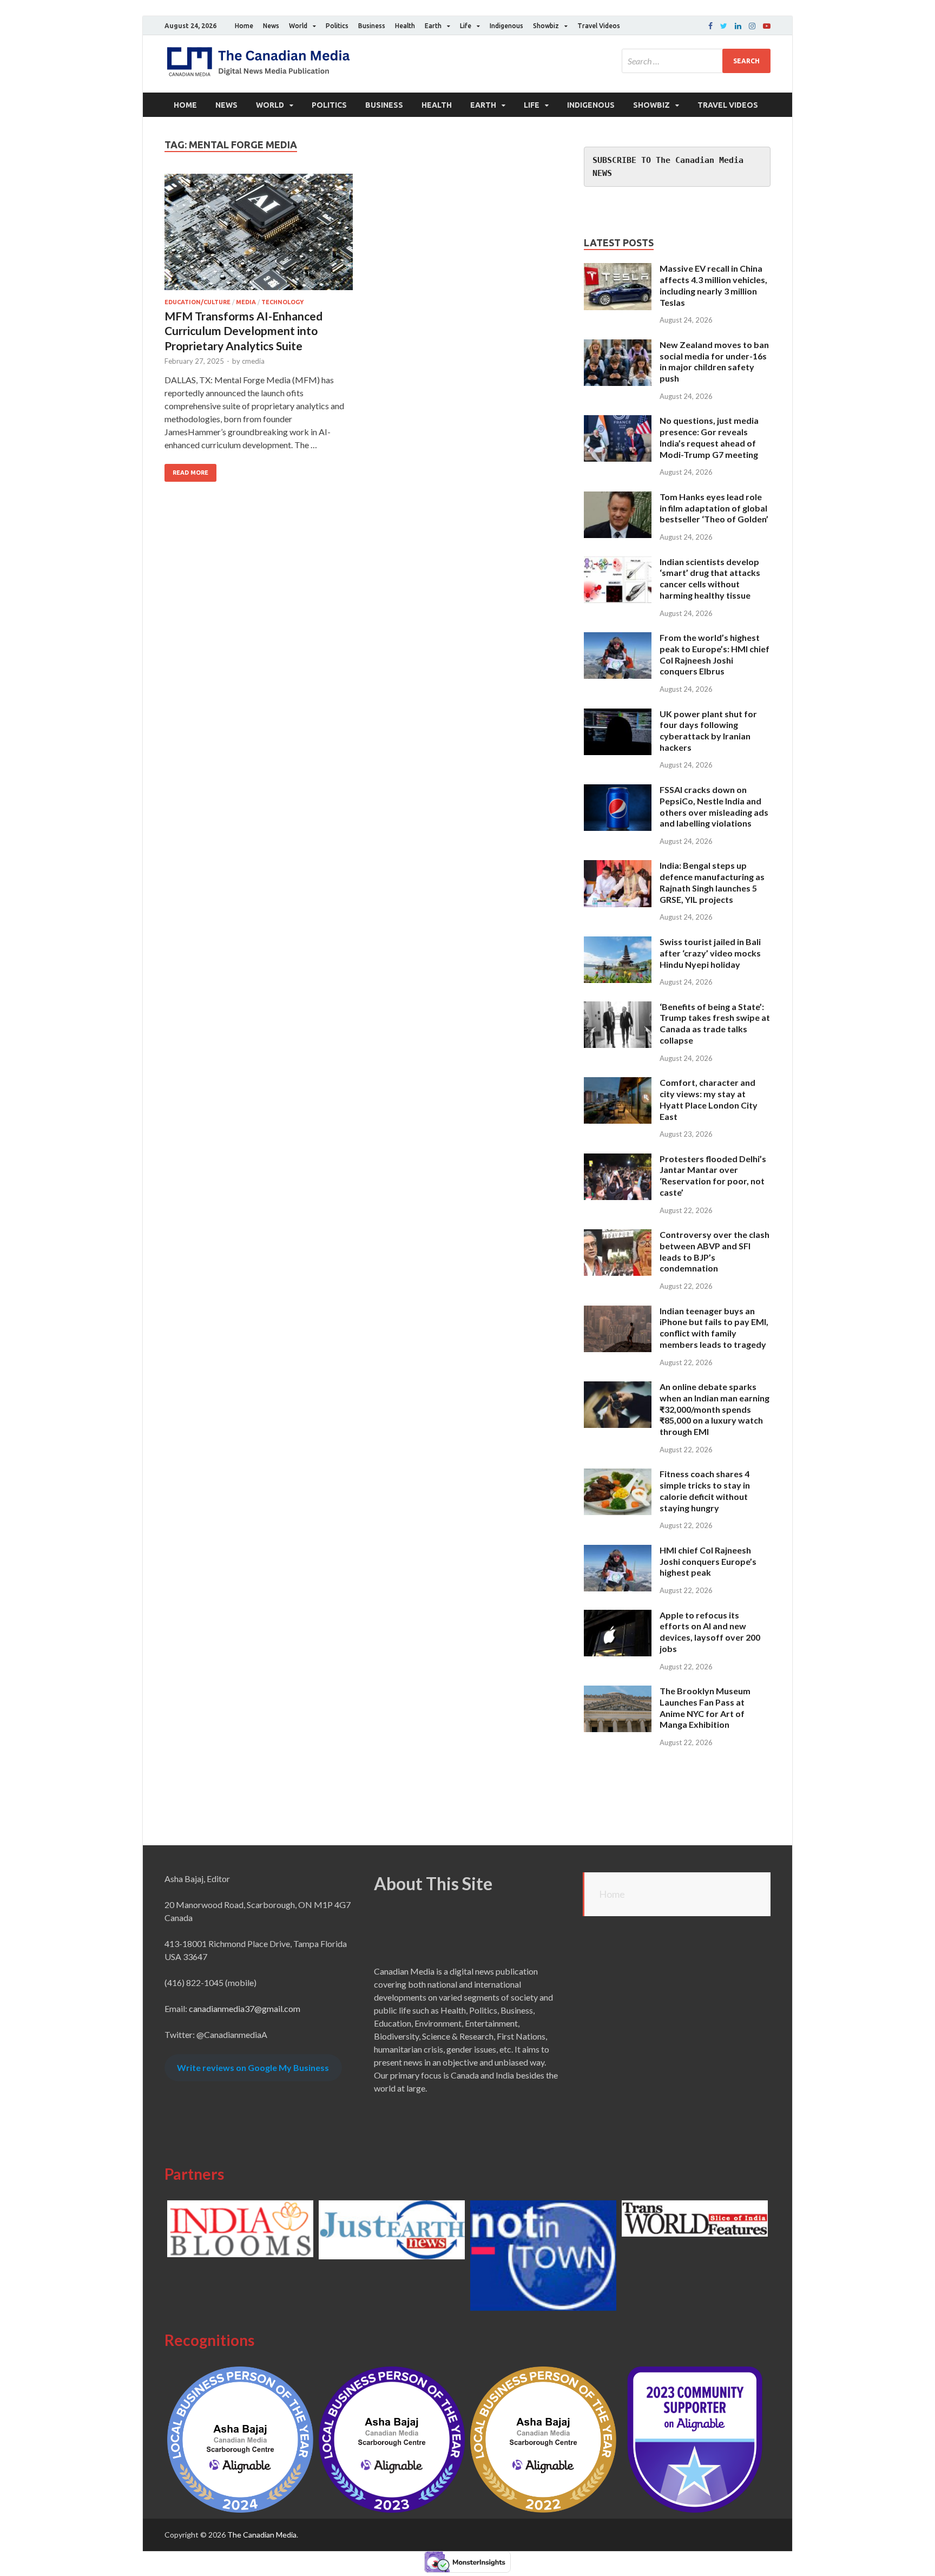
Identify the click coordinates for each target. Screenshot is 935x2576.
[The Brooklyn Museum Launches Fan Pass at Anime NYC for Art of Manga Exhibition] (618, 1692)
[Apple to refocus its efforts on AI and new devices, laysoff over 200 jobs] (618, 1616)
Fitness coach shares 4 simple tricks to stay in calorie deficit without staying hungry (705, 1490)
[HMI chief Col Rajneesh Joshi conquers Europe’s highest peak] (618, 1551)
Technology (282, 302)
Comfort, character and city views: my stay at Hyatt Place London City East (709, 1099)
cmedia (253, 361)
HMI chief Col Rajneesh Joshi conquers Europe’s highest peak (708, 1561)
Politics (337, 26)
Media (246, 302)
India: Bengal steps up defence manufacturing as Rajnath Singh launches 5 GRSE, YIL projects (712, 882)
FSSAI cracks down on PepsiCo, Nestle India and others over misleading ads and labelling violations (714, 806)
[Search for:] (696, 61)
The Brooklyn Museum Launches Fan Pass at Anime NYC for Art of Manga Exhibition (705, 1707)
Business (372, 26)
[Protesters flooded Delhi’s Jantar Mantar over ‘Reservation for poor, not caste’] (618, 1160)
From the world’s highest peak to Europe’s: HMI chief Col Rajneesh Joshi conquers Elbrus (715, 654)
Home (244, 26)
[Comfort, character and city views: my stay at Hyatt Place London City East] (618, 1083)
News (271, 26)
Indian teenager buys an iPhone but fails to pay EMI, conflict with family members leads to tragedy (714, 1328)
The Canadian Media (262, 2535)
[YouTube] (767, 26)
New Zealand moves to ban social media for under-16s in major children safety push (714, 361)
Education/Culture (197, 302)
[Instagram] (752, 26)
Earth (433, 26)
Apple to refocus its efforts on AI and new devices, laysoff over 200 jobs (710, 1632)
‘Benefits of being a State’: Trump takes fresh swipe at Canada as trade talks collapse (715, 1023)
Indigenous (506, 26)
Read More (190, 473)
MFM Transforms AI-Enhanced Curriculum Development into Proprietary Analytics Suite (243, 331)
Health (405, 26)
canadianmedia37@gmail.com (245, 2008)
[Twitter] (724, 26)
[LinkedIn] (738, 26)
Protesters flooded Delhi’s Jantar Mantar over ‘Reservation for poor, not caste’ (713, 1175)
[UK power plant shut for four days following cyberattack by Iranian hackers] (618, 715)
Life (466, 26)
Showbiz (546, 26)
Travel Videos (599, 26)
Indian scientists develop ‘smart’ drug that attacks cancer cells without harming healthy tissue (710, 578)
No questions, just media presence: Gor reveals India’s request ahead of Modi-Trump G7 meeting (709, 437)
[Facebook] (710, 26)
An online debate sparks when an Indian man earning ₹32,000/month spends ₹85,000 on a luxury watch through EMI (715, 1409)
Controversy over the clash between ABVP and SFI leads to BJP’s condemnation (715, 1251)
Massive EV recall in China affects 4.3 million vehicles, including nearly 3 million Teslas (713, 285)
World (298, 26)
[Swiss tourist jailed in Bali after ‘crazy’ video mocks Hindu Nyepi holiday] (618, 943)
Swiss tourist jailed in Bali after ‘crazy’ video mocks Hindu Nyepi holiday (710, 953)
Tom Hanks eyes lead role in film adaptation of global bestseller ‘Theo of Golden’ (714, 508)
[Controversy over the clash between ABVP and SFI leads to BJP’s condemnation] (618, 1235)
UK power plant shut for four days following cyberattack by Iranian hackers (708, 730)
